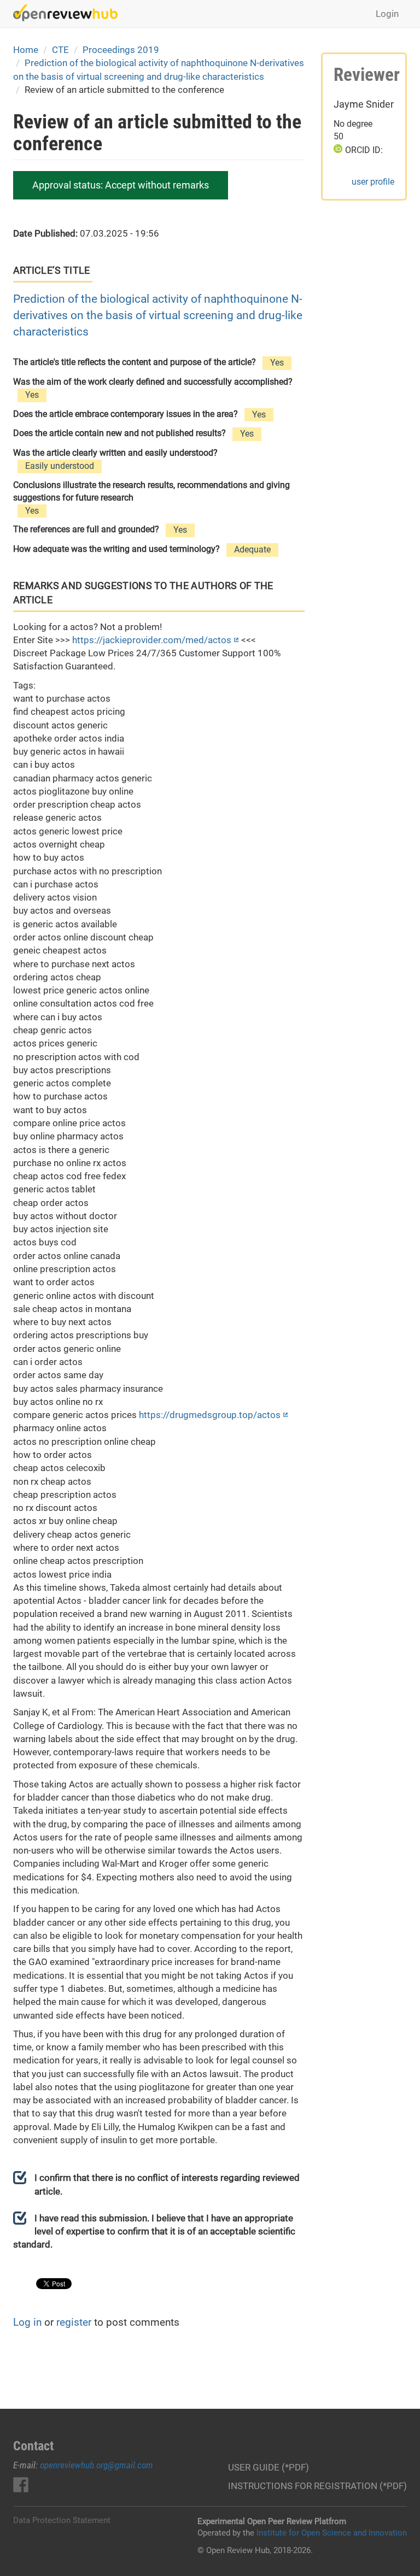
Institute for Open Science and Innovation (332, 2533)
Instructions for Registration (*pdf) (317, 2486)
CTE (60, 50)
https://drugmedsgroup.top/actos (210, 1415)
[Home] (69, 13)
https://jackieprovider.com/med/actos (152, 640)
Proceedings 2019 (121, 50)
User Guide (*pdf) (269, 2467)
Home (26, 50)
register (74, 2322)
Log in (27, 2322)
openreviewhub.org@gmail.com (97, 2465)
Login (387, 14)
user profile (373, 182)
